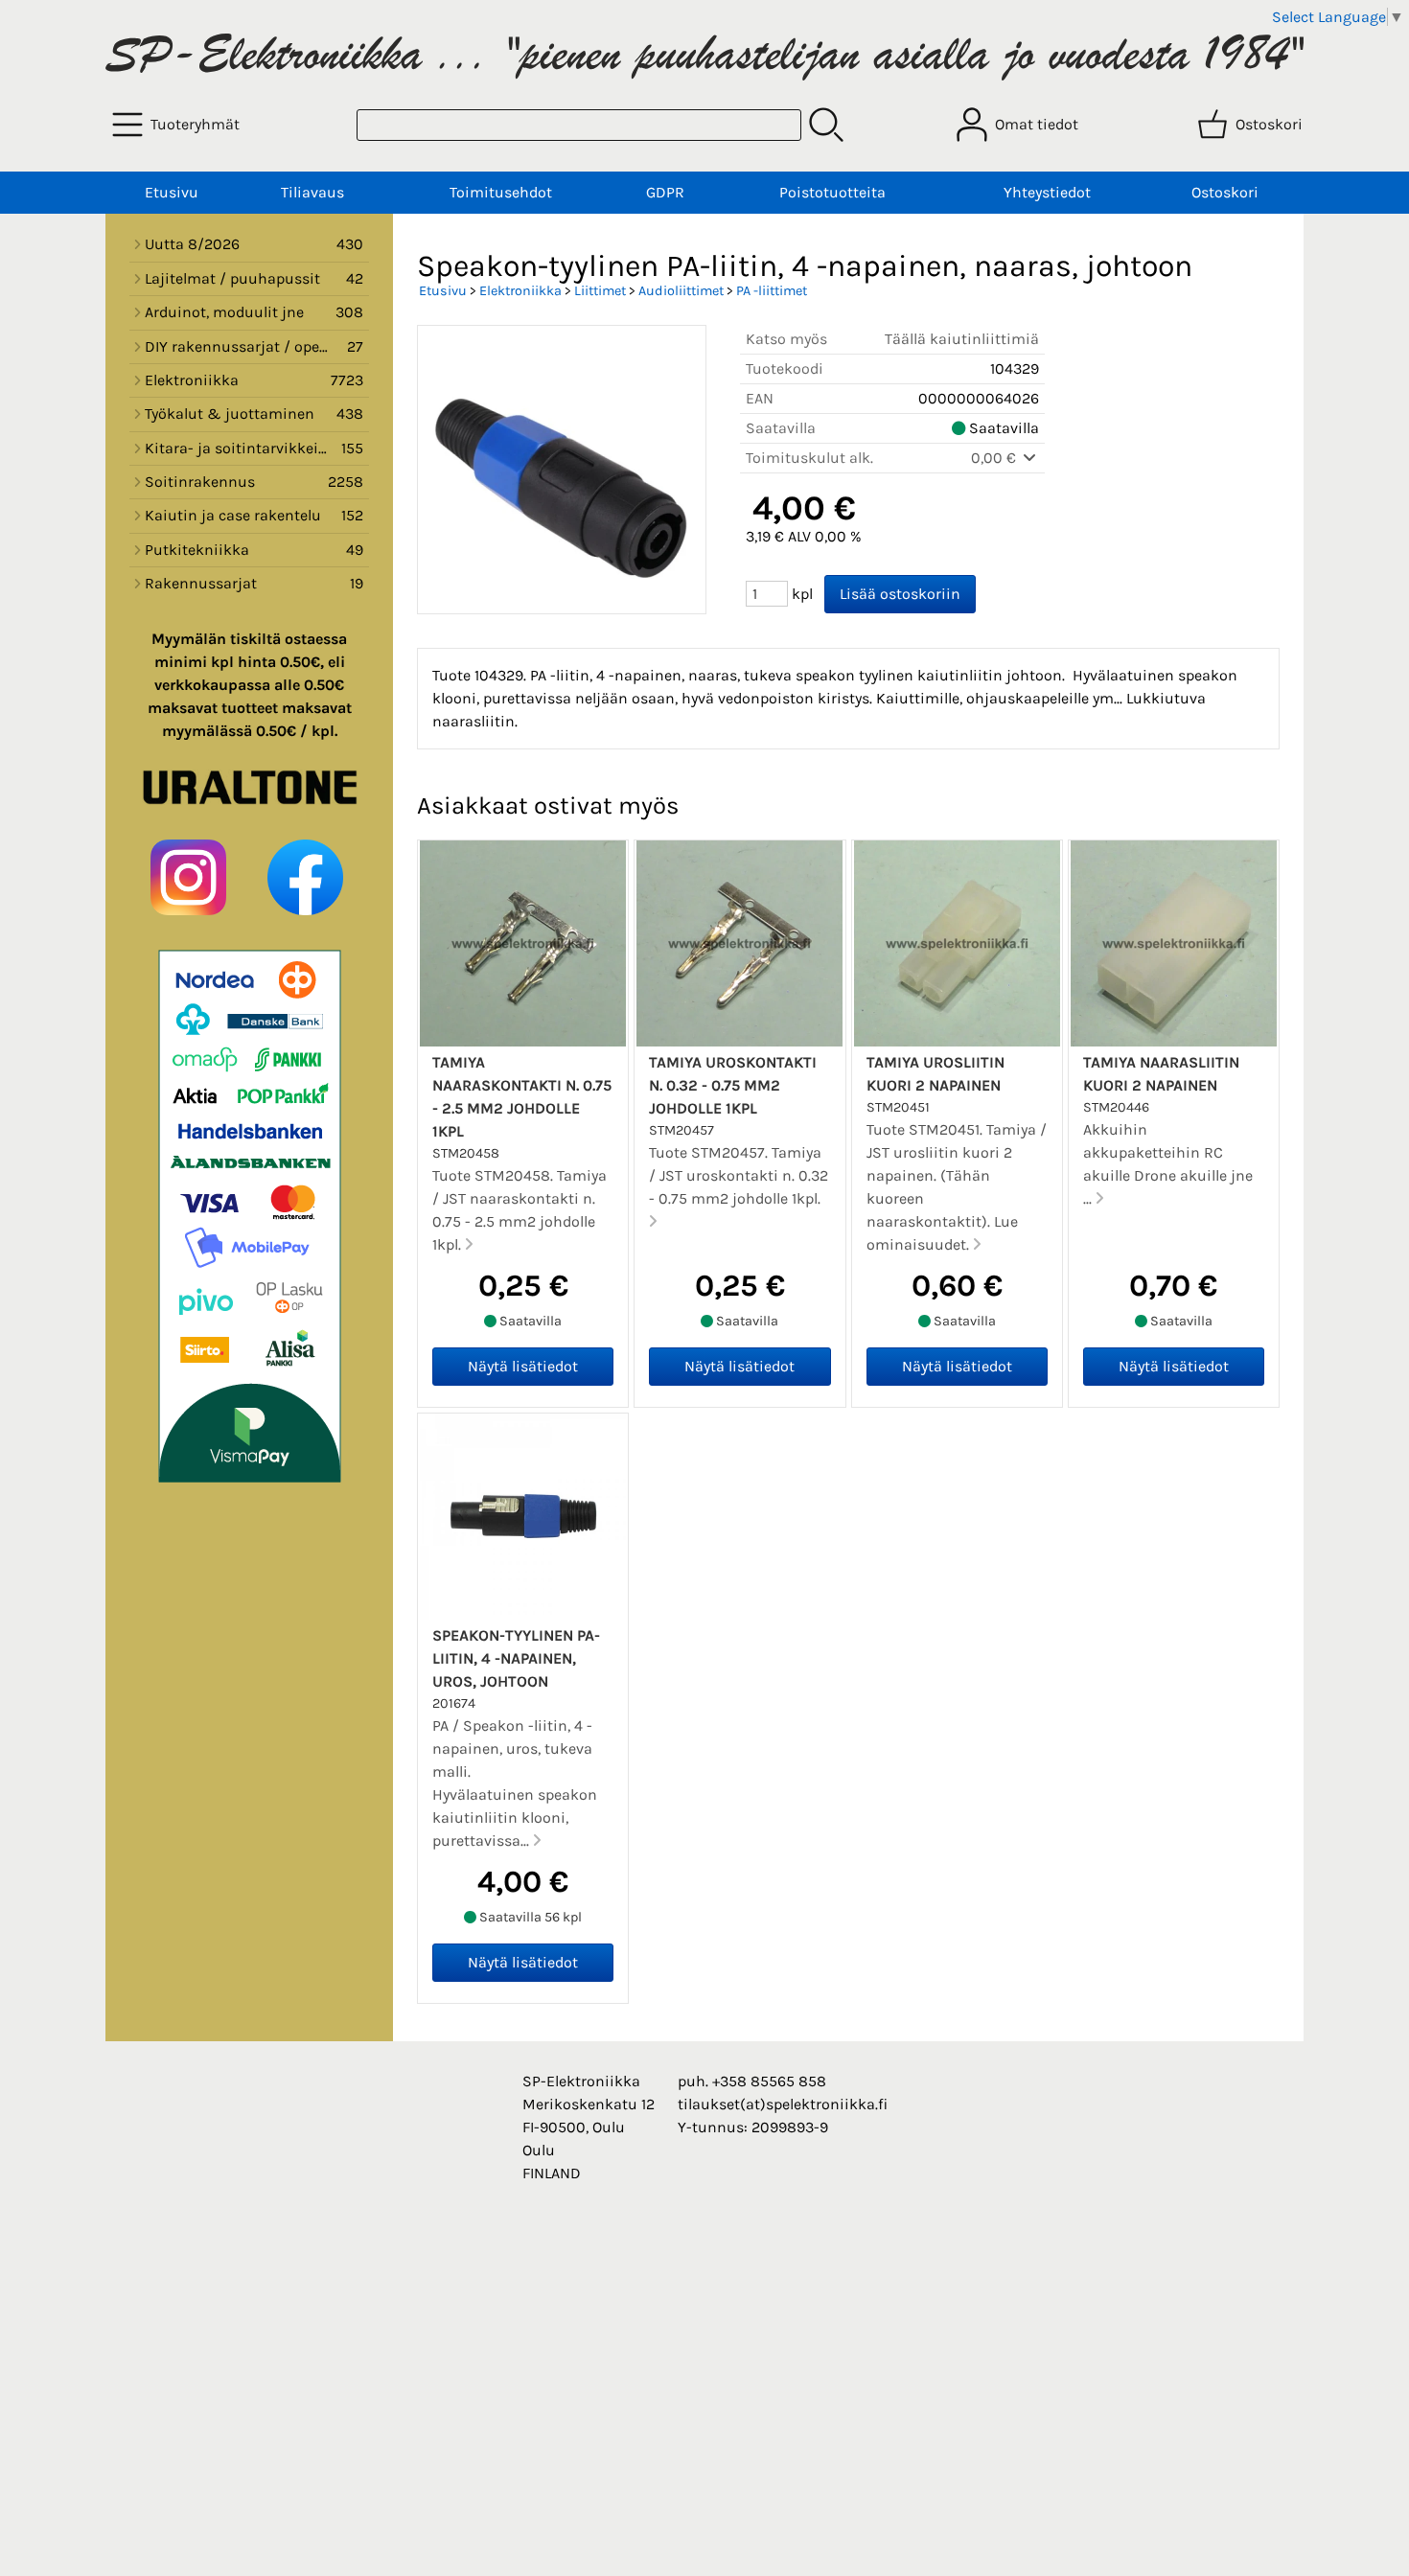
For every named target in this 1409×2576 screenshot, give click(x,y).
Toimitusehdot (501, 192)
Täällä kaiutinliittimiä (962, 339)
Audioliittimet (681, 291)
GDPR (665, 192)
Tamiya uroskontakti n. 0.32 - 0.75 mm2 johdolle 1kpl (733, 1085)
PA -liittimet (772, 291)
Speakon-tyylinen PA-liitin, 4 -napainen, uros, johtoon (516, 1658)
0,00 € (995, 458)
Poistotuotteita (832, 192)
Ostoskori (1225, 192)
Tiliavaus (312, 192)
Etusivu (172, 192)
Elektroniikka (520, 291)
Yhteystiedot (1047, 192)
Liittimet (600, 291)
